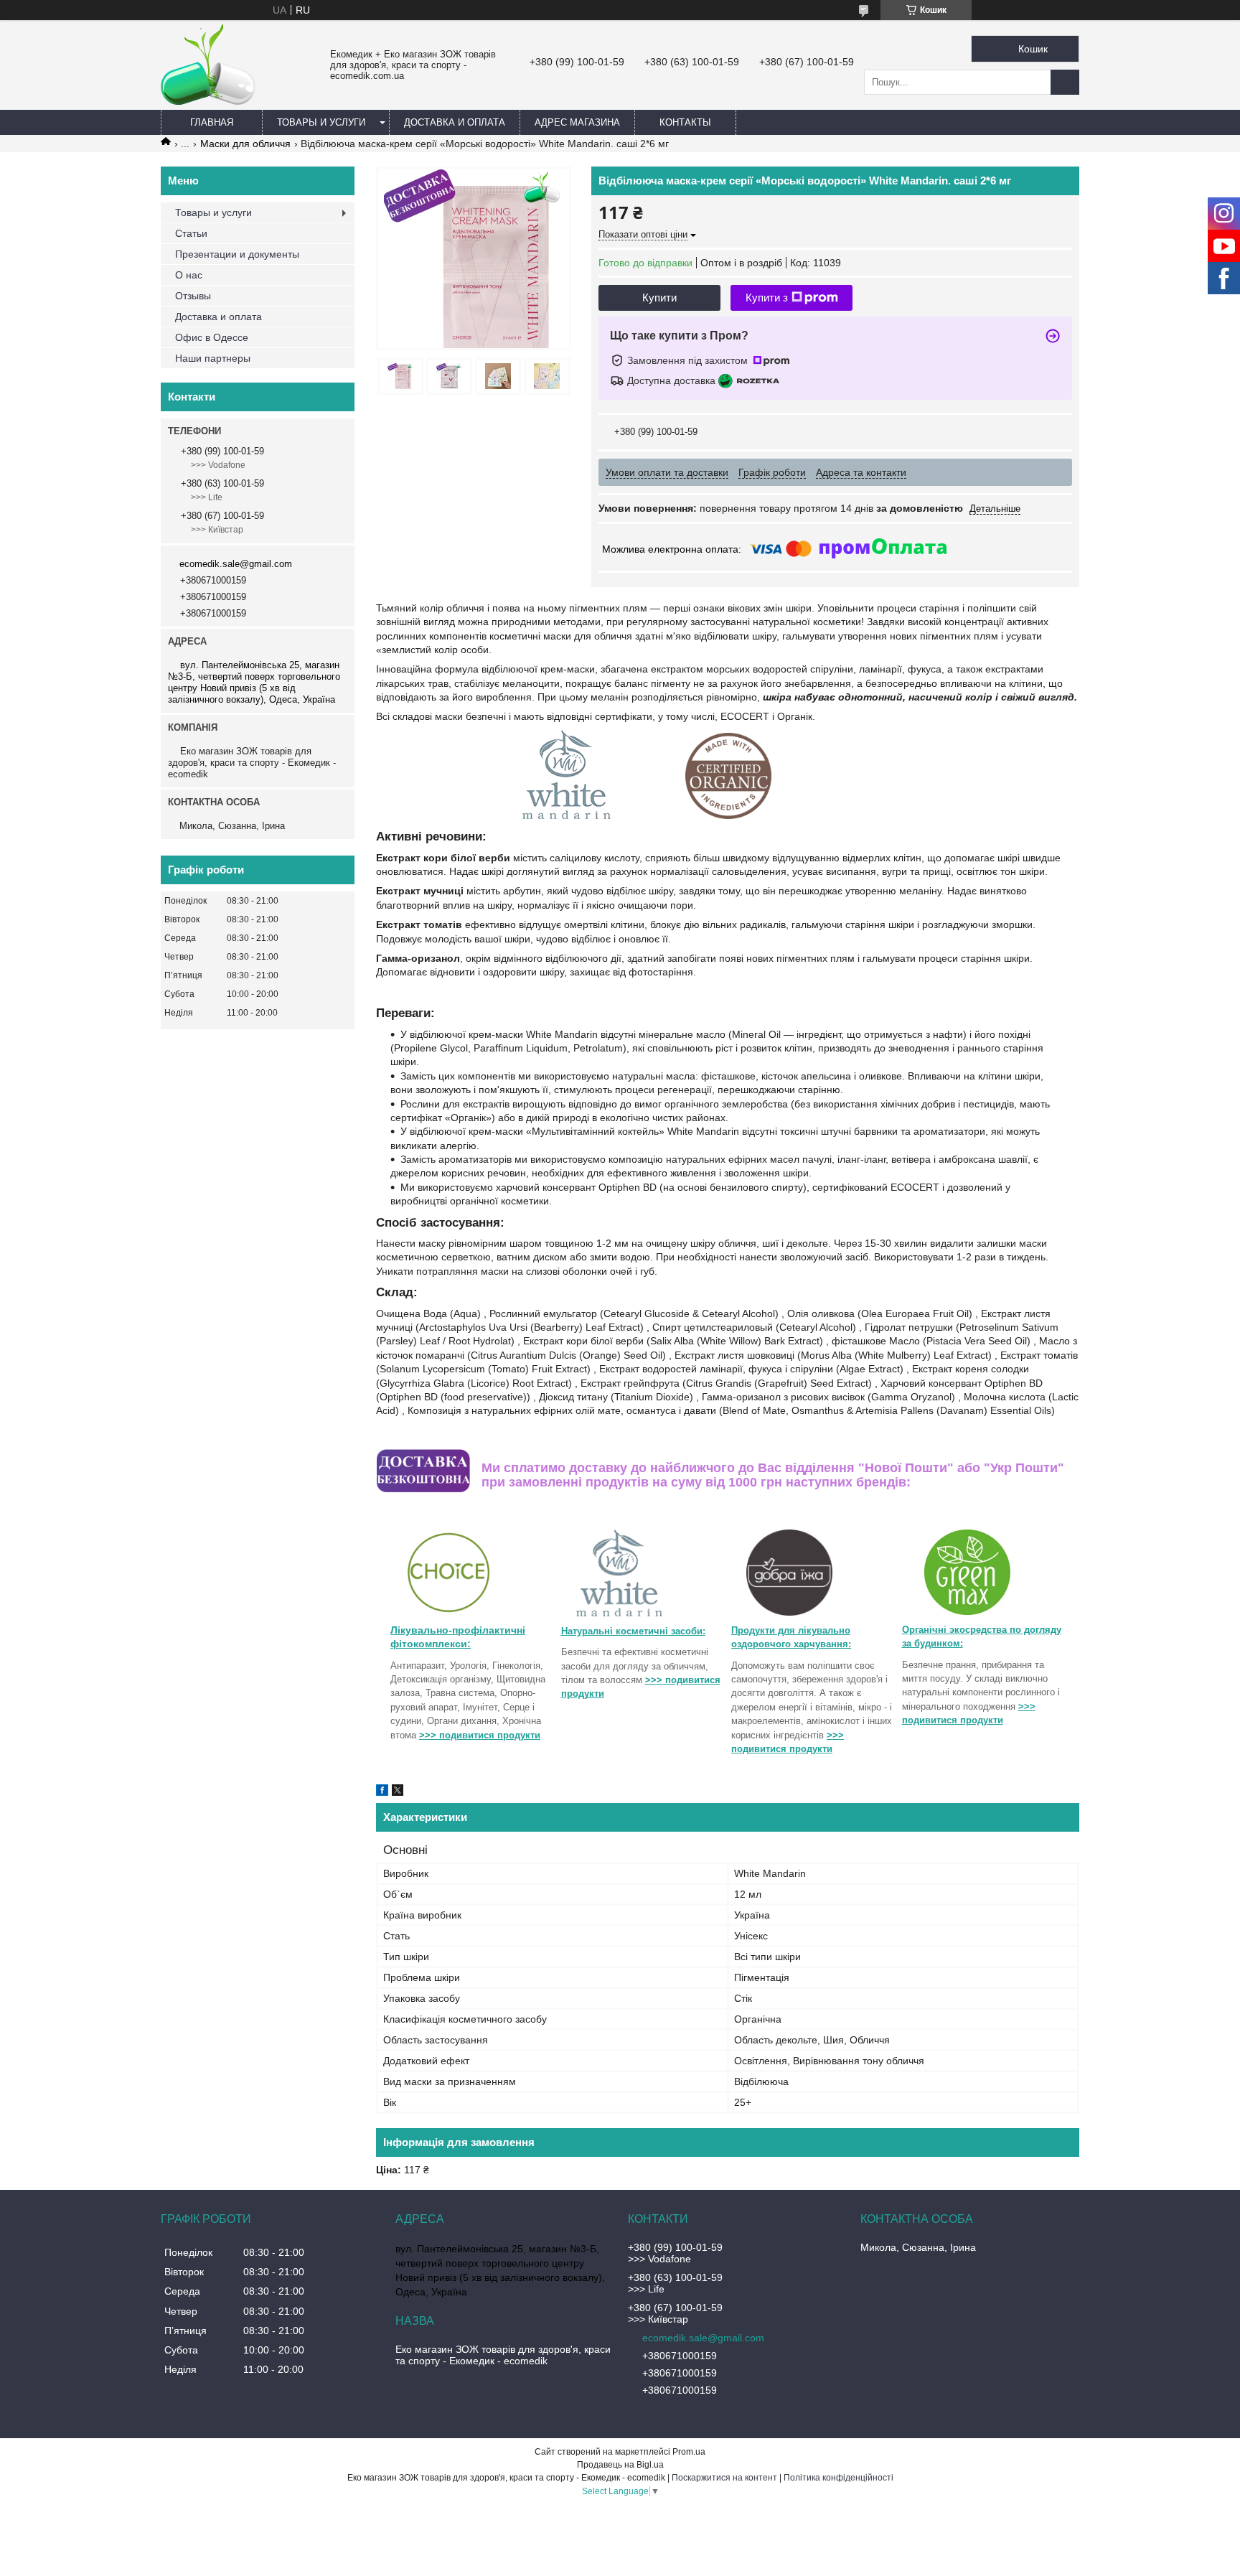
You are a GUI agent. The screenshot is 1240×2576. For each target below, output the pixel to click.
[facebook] (382, 1792)
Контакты (685, 122)
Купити (659, 298)
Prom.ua (689, 2452)
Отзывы (193, 296)
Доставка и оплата (455, 122)
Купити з (767, 298)
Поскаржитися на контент (724, 2478)
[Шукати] (1065, 82)
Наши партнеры (213, 358)
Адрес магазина (577, 122)
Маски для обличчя (245, 144)
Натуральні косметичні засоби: (633, 1631)
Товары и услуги (321, 122)
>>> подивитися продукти (480, 1735)
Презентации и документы (237, 254)
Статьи (191, 233)
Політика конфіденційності (839, 2478)
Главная (212, 122)
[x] (398, 1792)
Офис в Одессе (212, 337)
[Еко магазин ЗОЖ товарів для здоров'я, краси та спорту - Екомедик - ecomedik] (209, 101)
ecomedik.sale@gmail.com (236, 564)
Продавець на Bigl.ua (620, 2465)
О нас (189, 275)
